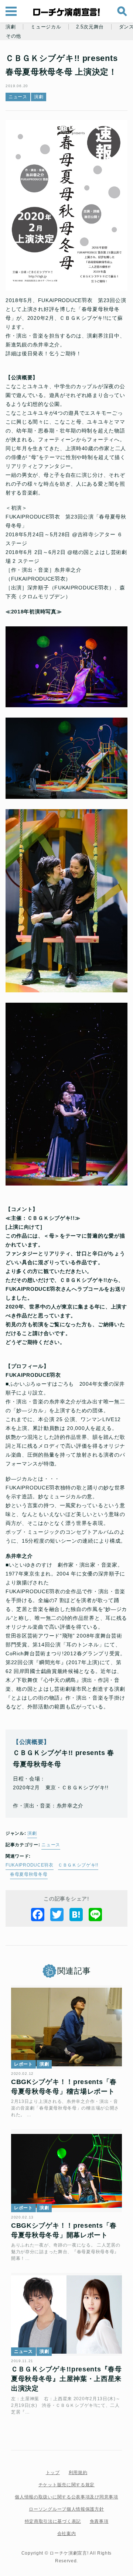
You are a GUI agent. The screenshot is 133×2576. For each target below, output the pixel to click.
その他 (13, 36)
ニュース (18, 97)
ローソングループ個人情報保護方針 (66, 2509)
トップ (53, 2473)
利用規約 (78, 2473)
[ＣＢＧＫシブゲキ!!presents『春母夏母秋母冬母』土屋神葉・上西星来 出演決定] (66, 2314)
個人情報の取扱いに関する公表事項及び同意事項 (66, 2497)
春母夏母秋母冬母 (29, 1874)
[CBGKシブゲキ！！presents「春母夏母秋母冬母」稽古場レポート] (66, 2027)
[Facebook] (38, 1915)
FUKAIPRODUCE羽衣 (30, 1865)
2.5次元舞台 (90, 27)
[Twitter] (57, 1915)
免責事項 (99, 2521)
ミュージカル (46, 27)
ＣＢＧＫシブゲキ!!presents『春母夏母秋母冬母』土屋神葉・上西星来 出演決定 (66, 2379)
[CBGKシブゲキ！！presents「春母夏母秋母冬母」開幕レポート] (66, 2171)
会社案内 (67, 2534)
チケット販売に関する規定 (66, 2485)
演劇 (11, 27)
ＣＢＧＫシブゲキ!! (78, 1865)
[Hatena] (76, 1915)
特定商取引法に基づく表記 (53, 2521)
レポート (23, 2064)
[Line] (95, 1915)
